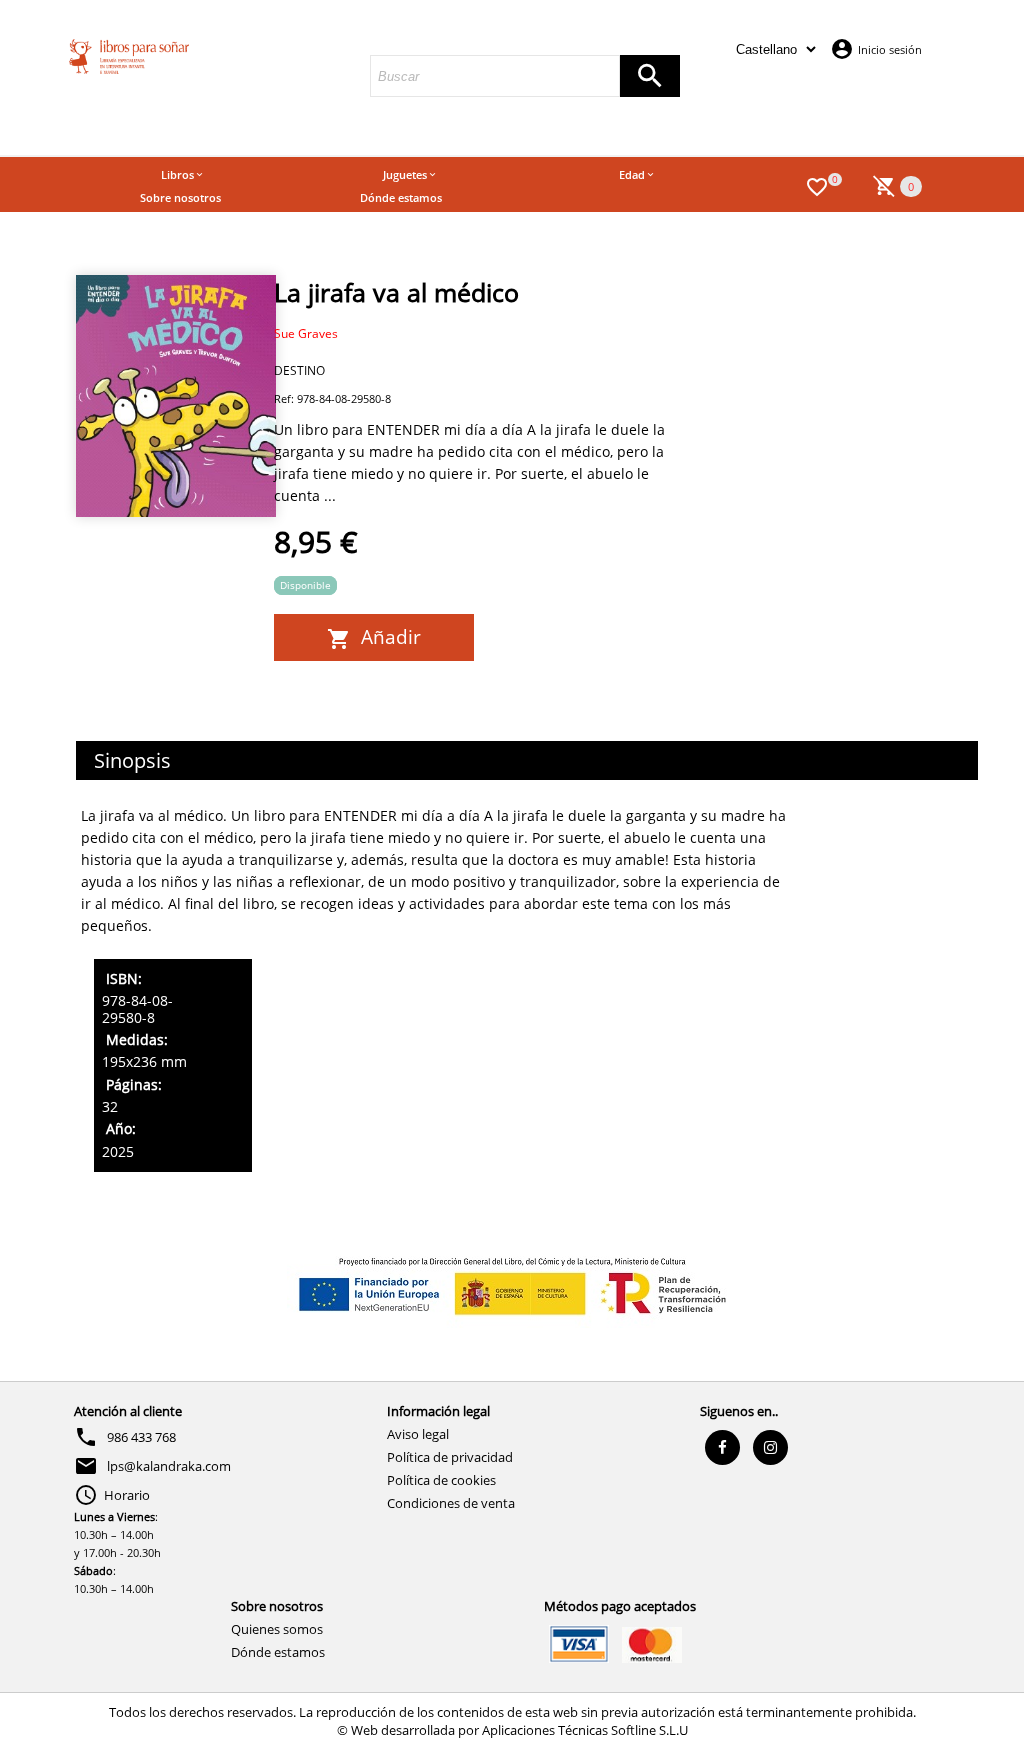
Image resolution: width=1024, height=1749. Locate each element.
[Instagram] (770, 1447)
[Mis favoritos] (817, 185)
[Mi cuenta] (842, 48)
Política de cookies (441, 1480)
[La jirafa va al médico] (176, 396)
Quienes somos (277, 1629)
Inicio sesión (890, 49)
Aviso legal (418, 1434)
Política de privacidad (450, 1457)
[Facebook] (722, 1447)
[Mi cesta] (884, 185)
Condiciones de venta (451, 1503)
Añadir (386, 637)
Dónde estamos (278, 1652)
